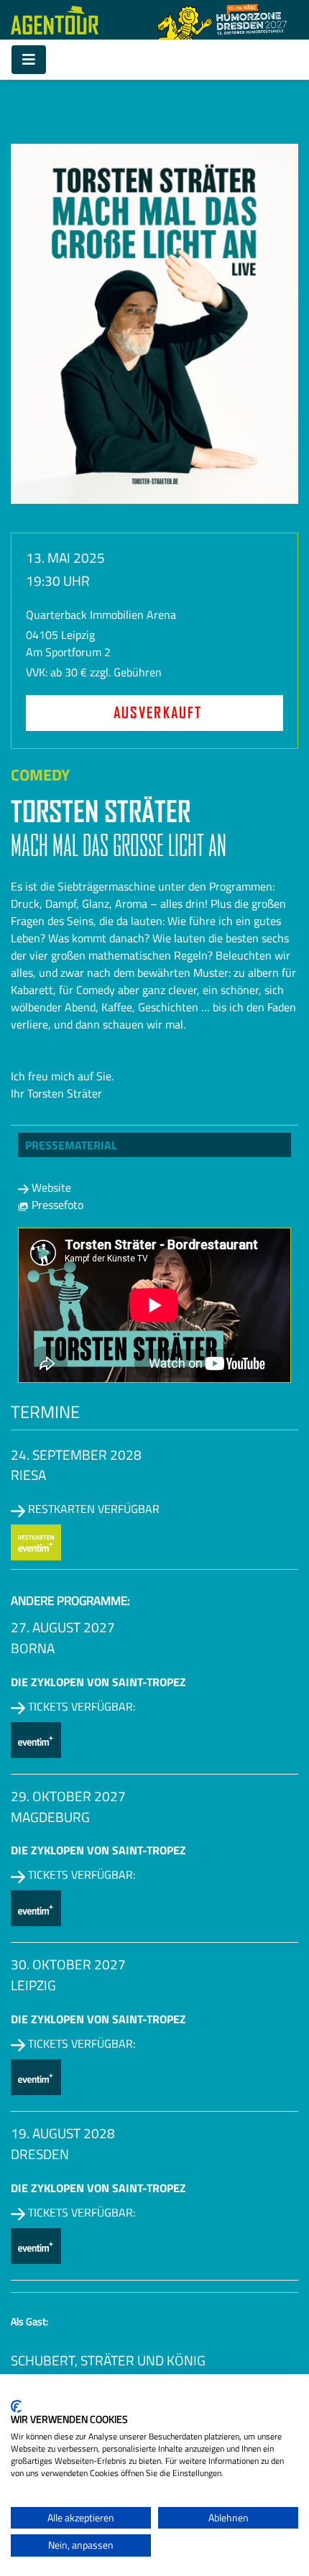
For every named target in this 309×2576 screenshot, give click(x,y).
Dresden (40, 2154)
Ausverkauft (158, 713)
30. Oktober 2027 (68, 1964)
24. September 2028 (76, 1454)
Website (50, 1187)
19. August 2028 (63, 2133)
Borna (33, 1648)
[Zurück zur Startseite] (55, 20)
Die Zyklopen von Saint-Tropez (98, 1682)
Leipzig (33, 1985)
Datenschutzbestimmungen (239, 2392)
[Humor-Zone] (222, 20)
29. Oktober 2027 (68, 1796)
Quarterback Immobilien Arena (101, 615)
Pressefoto (56, 1205)
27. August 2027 (63, 1627)
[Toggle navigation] (29, 60)
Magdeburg (50, 1817)
